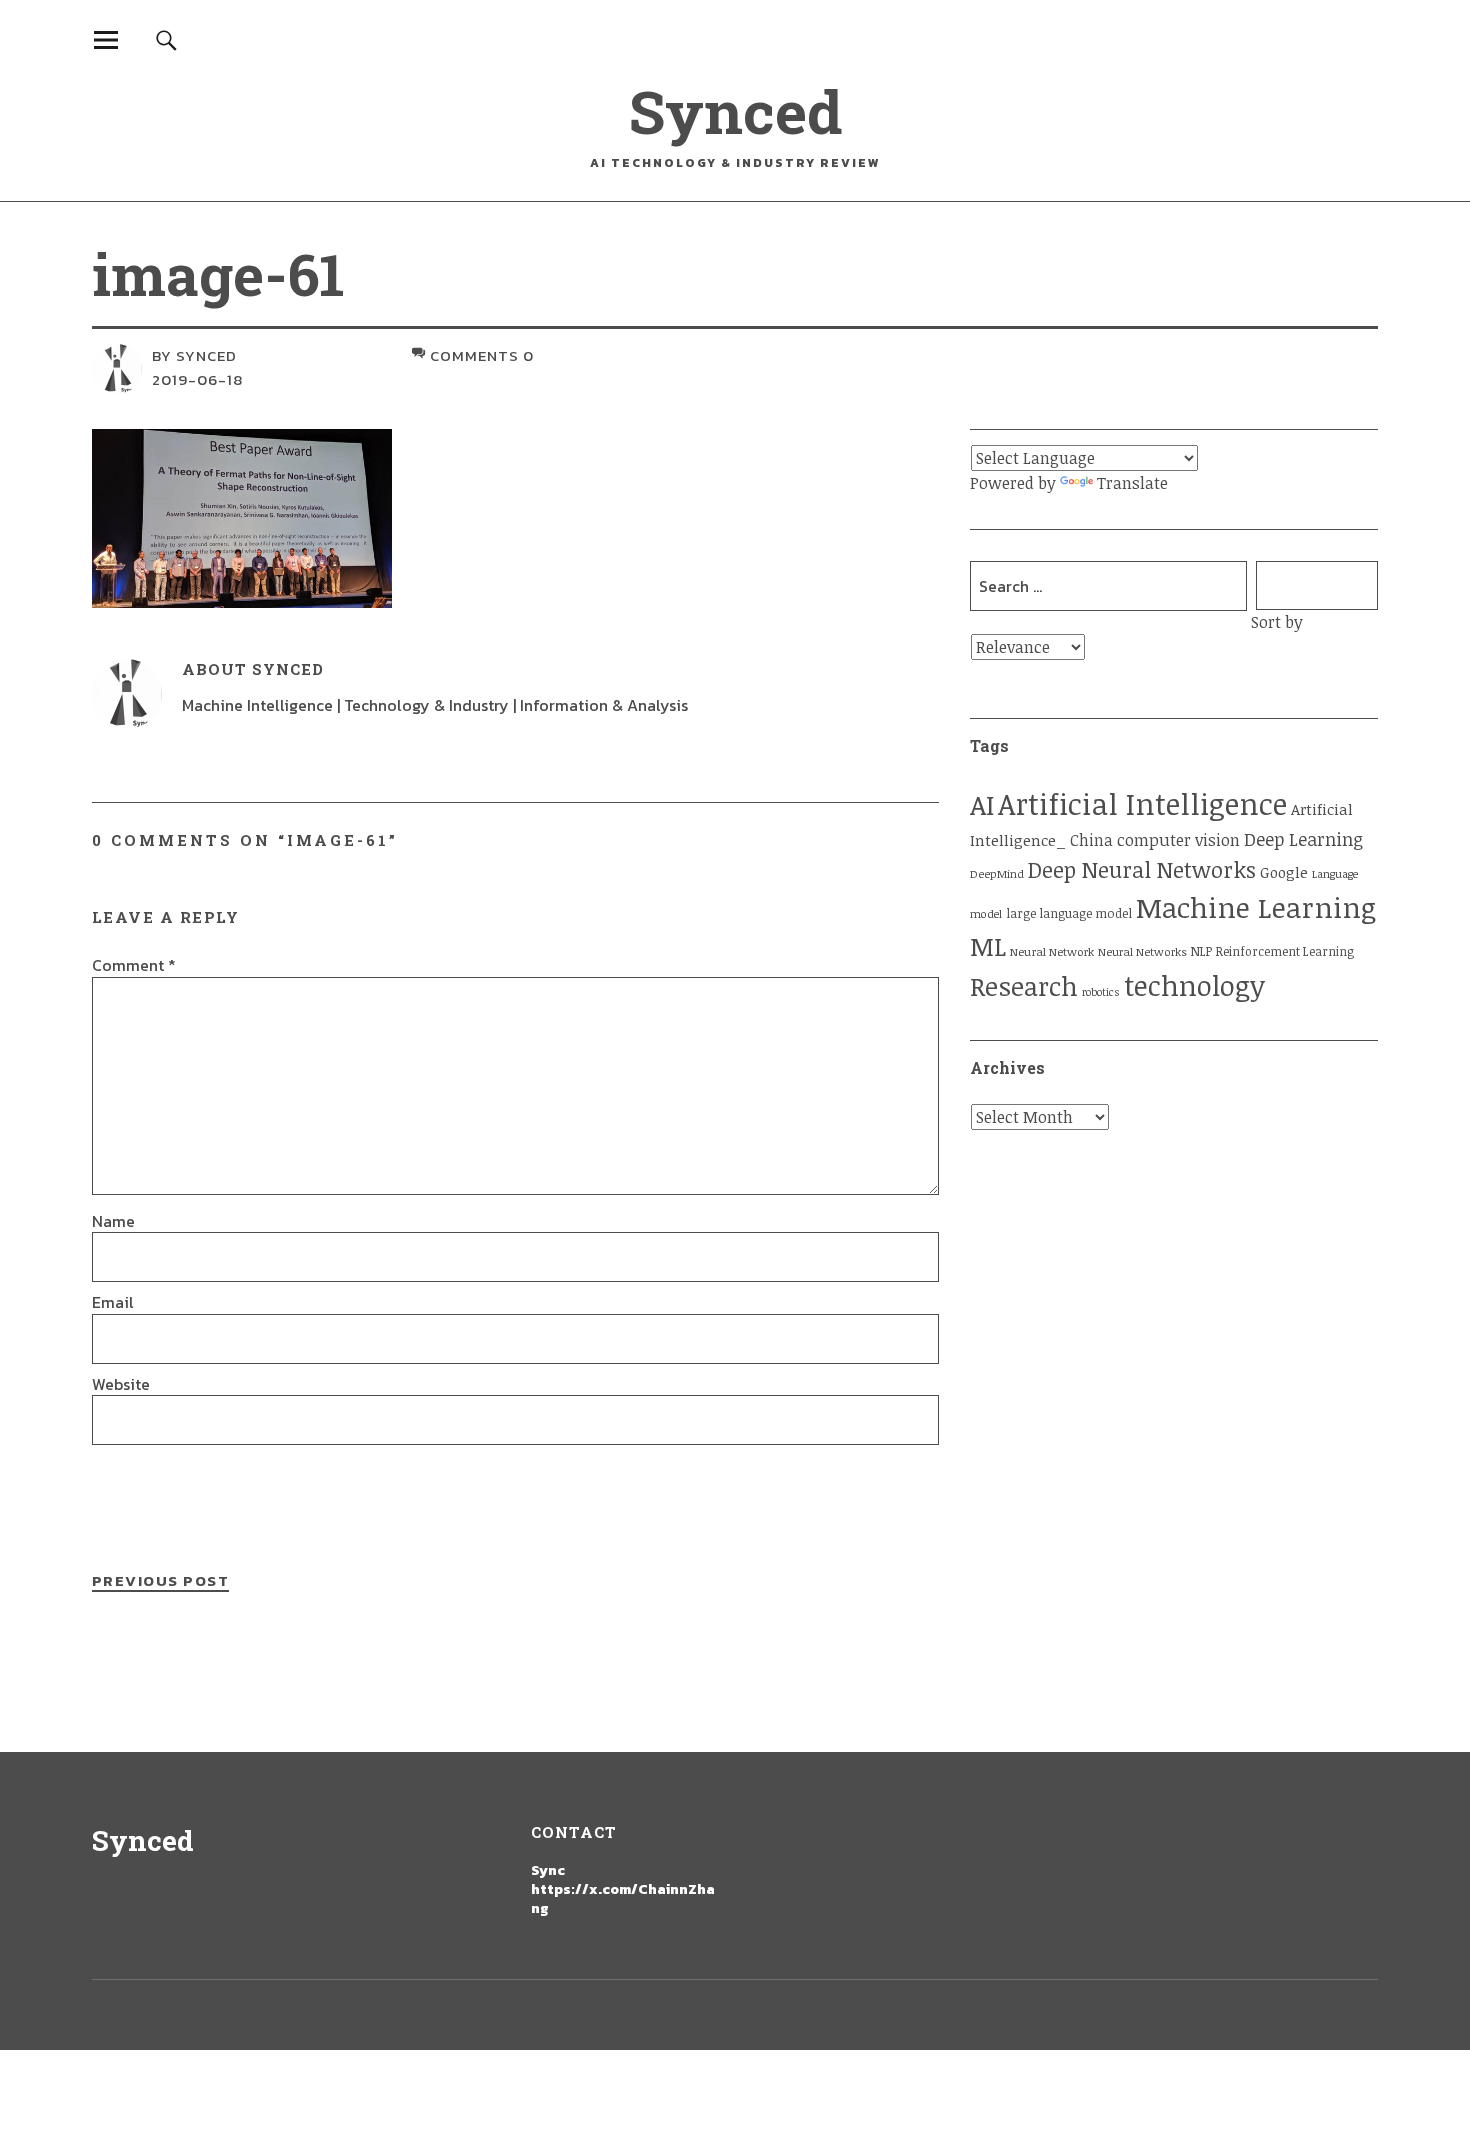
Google (1284, 872)
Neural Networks (1142, 951)
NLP (1201, 951)
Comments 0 (482, 355)
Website (121, 1384)
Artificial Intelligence (1142, 803)
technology (1194, 985)
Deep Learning (1303, 839)
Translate (1132, 483)
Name (113, 1221)
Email (113, 1302)
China (1091, 839)
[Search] (166, 39)
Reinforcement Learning (1285, 951)
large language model (1069, 913)
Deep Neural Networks (1142, 869)
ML (988, 946)
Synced (735, 110)
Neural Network (1052, 951)
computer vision (1178, 840)
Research (1024, 986)
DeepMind (997, 873)
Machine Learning (1256, 907)
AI (982, 804)
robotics (1101, 992)
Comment (134, 965)
